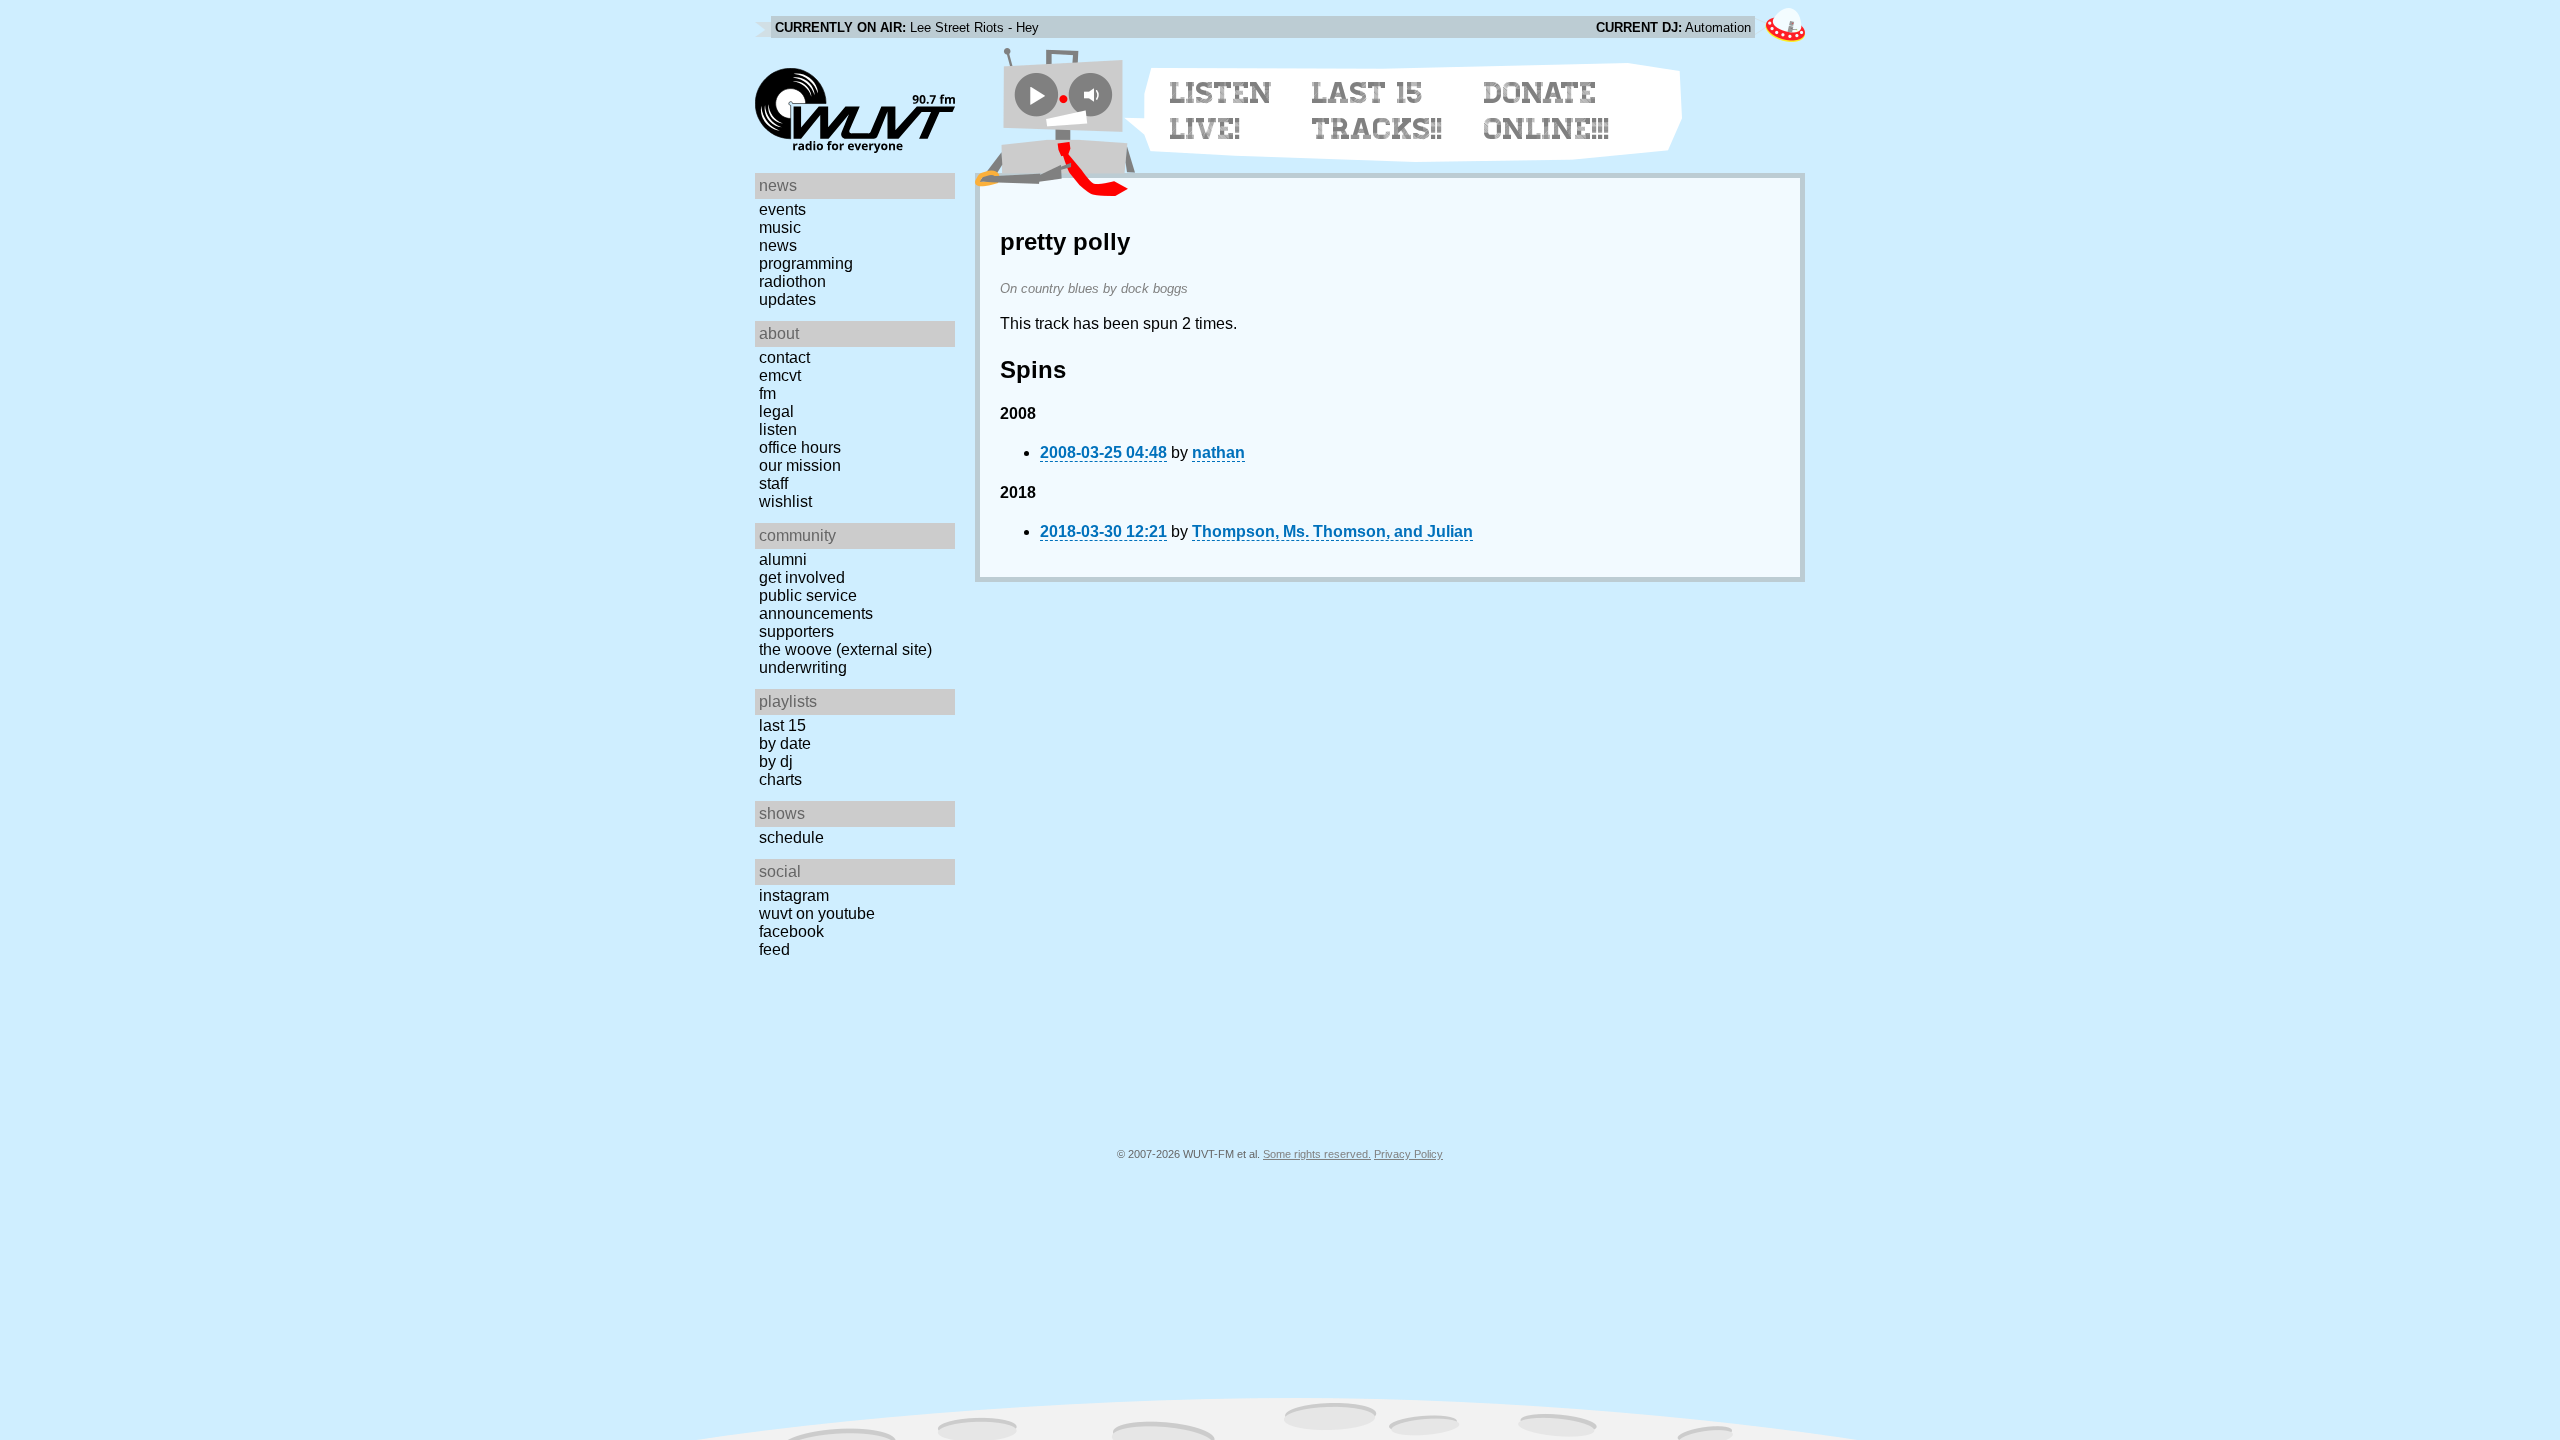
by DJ (776, 761)
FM (767, 393)
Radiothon (792, 281)
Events (782, 209)
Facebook (791, 931)
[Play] (1036, 94)
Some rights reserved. (1317, 1154)
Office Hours (800, 447)
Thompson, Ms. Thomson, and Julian (1332, 531)
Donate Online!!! (1547, 111)
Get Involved (802, 577)
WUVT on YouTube (817, 913)
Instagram (794, 895)
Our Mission (800, 465)
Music (780, 227)
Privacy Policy (1408, 1154)
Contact (784, 357)
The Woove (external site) (845, 649)
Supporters (796, 631)
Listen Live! (1221, 111)
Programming (806, 263)
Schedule (791, 837)
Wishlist (785, 501)
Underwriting (803, 667)
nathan (1218, 452)
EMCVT (780, 375)
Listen (778, 429)
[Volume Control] (1093, 94)
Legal (776, 411)
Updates (787, 299)
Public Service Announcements (816, 604)
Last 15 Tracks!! (1377, 111)
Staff (773, 483)
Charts (780, 779)
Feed (774, 949)
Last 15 (782, 725)
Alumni (783, 559)
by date (785, 743)
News (778, 245)
